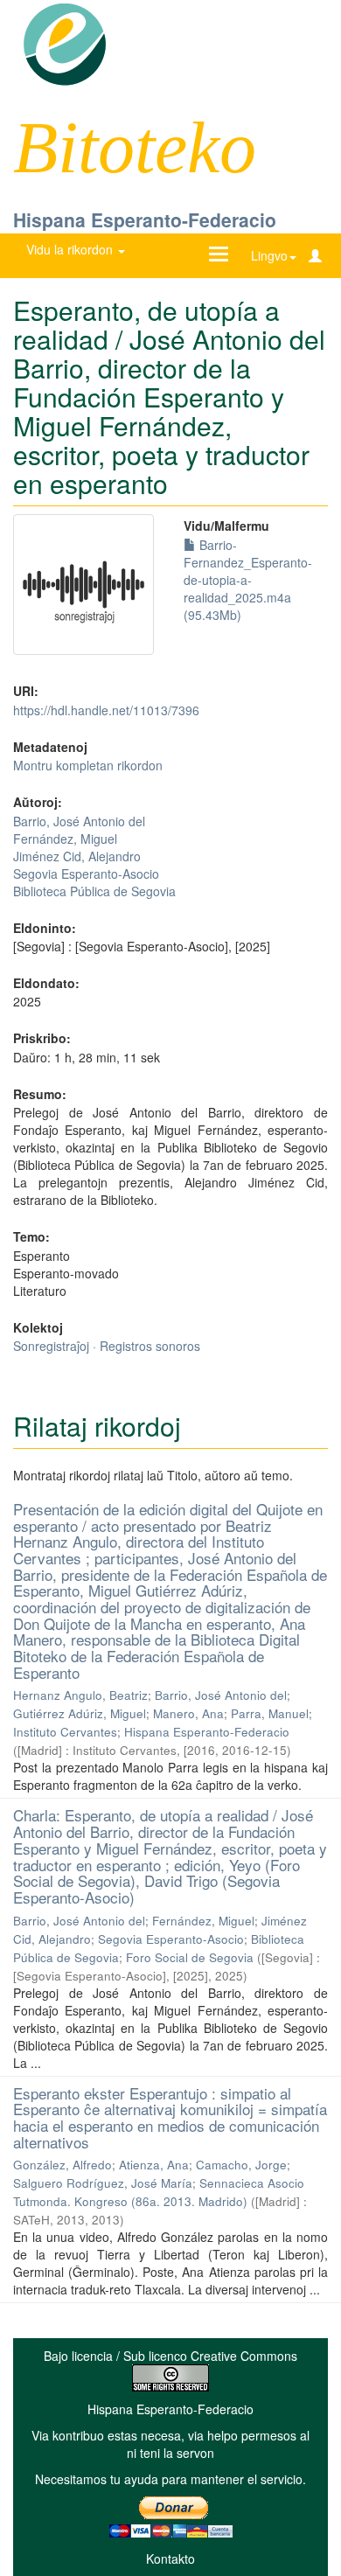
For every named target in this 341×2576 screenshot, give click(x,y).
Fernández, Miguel (65, 839)
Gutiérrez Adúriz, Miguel (80, 1713)
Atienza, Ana (154, 2165)
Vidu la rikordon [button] (71, 249)
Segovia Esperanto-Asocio (86, 874)
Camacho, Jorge (241, 2165)
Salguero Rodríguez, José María (103, 2183)
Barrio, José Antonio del (79, 821)
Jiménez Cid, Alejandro (77, 856)
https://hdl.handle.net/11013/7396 (106, 710)
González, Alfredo (63, 2165)
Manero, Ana (188, 1713)
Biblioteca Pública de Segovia (94, 891)
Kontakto (170, 2559)
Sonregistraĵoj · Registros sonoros (107, 1346)
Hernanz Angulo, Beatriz (80, 1695)
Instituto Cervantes (65, 1732)
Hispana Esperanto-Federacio (145, 219)
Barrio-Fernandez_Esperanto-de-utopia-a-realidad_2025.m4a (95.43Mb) (248, 580)
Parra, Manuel (270, 1713)
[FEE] (64, 43)
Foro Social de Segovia (190, 1957)
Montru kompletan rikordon (88, 765)
